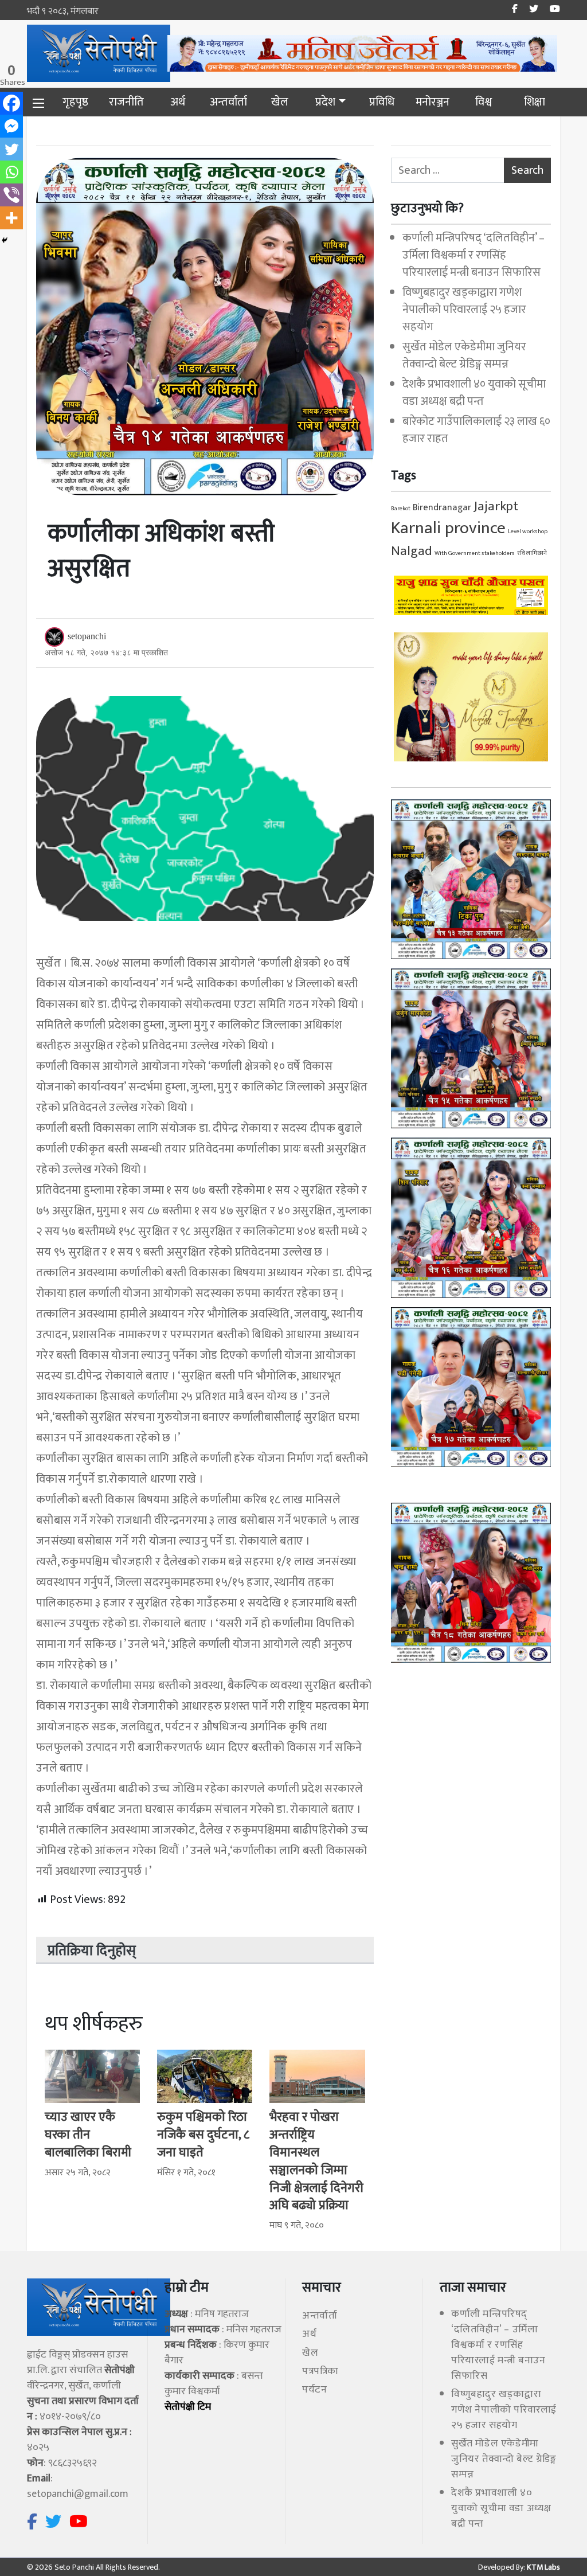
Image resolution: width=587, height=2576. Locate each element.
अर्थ (178, 102)
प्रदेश (325, 102)
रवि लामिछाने (532, 553)
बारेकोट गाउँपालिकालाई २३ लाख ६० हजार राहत (476, 430)
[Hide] (5, 240)
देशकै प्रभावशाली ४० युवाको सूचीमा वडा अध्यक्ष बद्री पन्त (474, 393)
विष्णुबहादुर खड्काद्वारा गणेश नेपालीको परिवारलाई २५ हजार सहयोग (464, 310)
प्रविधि (382, 102)
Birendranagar (442, 508)
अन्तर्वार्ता (228, 102)
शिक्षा (535, 102)
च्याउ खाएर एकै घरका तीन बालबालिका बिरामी (88, 2135)
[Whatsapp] (11, 172)
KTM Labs (543, 2567)
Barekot (401, 509)
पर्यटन (314, 2390)
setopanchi (87, 636)
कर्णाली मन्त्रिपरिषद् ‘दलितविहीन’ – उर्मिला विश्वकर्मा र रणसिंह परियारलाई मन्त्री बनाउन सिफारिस (473, 255)
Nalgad (412, 551)
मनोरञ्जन (433, 102)
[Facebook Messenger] (11, 126)
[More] (11, 218)
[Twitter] (11, 149)
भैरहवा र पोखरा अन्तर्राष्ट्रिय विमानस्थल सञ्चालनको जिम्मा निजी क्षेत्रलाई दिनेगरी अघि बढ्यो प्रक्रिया (316, 2161)
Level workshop (528, 531)
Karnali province (448, 528)
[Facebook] (11, 103)
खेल (280, 102)
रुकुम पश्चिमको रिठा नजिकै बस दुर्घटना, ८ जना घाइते (203, 2135)
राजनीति (126, 102)
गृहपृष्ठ (75, 102)
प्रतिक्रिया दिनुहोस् (92, 1951)
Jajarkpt (496, 506)
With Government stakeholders (475, 553)
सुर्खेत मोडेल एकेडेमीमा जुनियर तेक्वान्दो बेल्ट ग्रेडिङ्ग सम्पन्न (464, 355)
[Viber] (11, 195)
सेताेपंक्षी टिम (188, 2407)
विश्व (484, 102)
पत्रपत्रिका (320, 2371)
